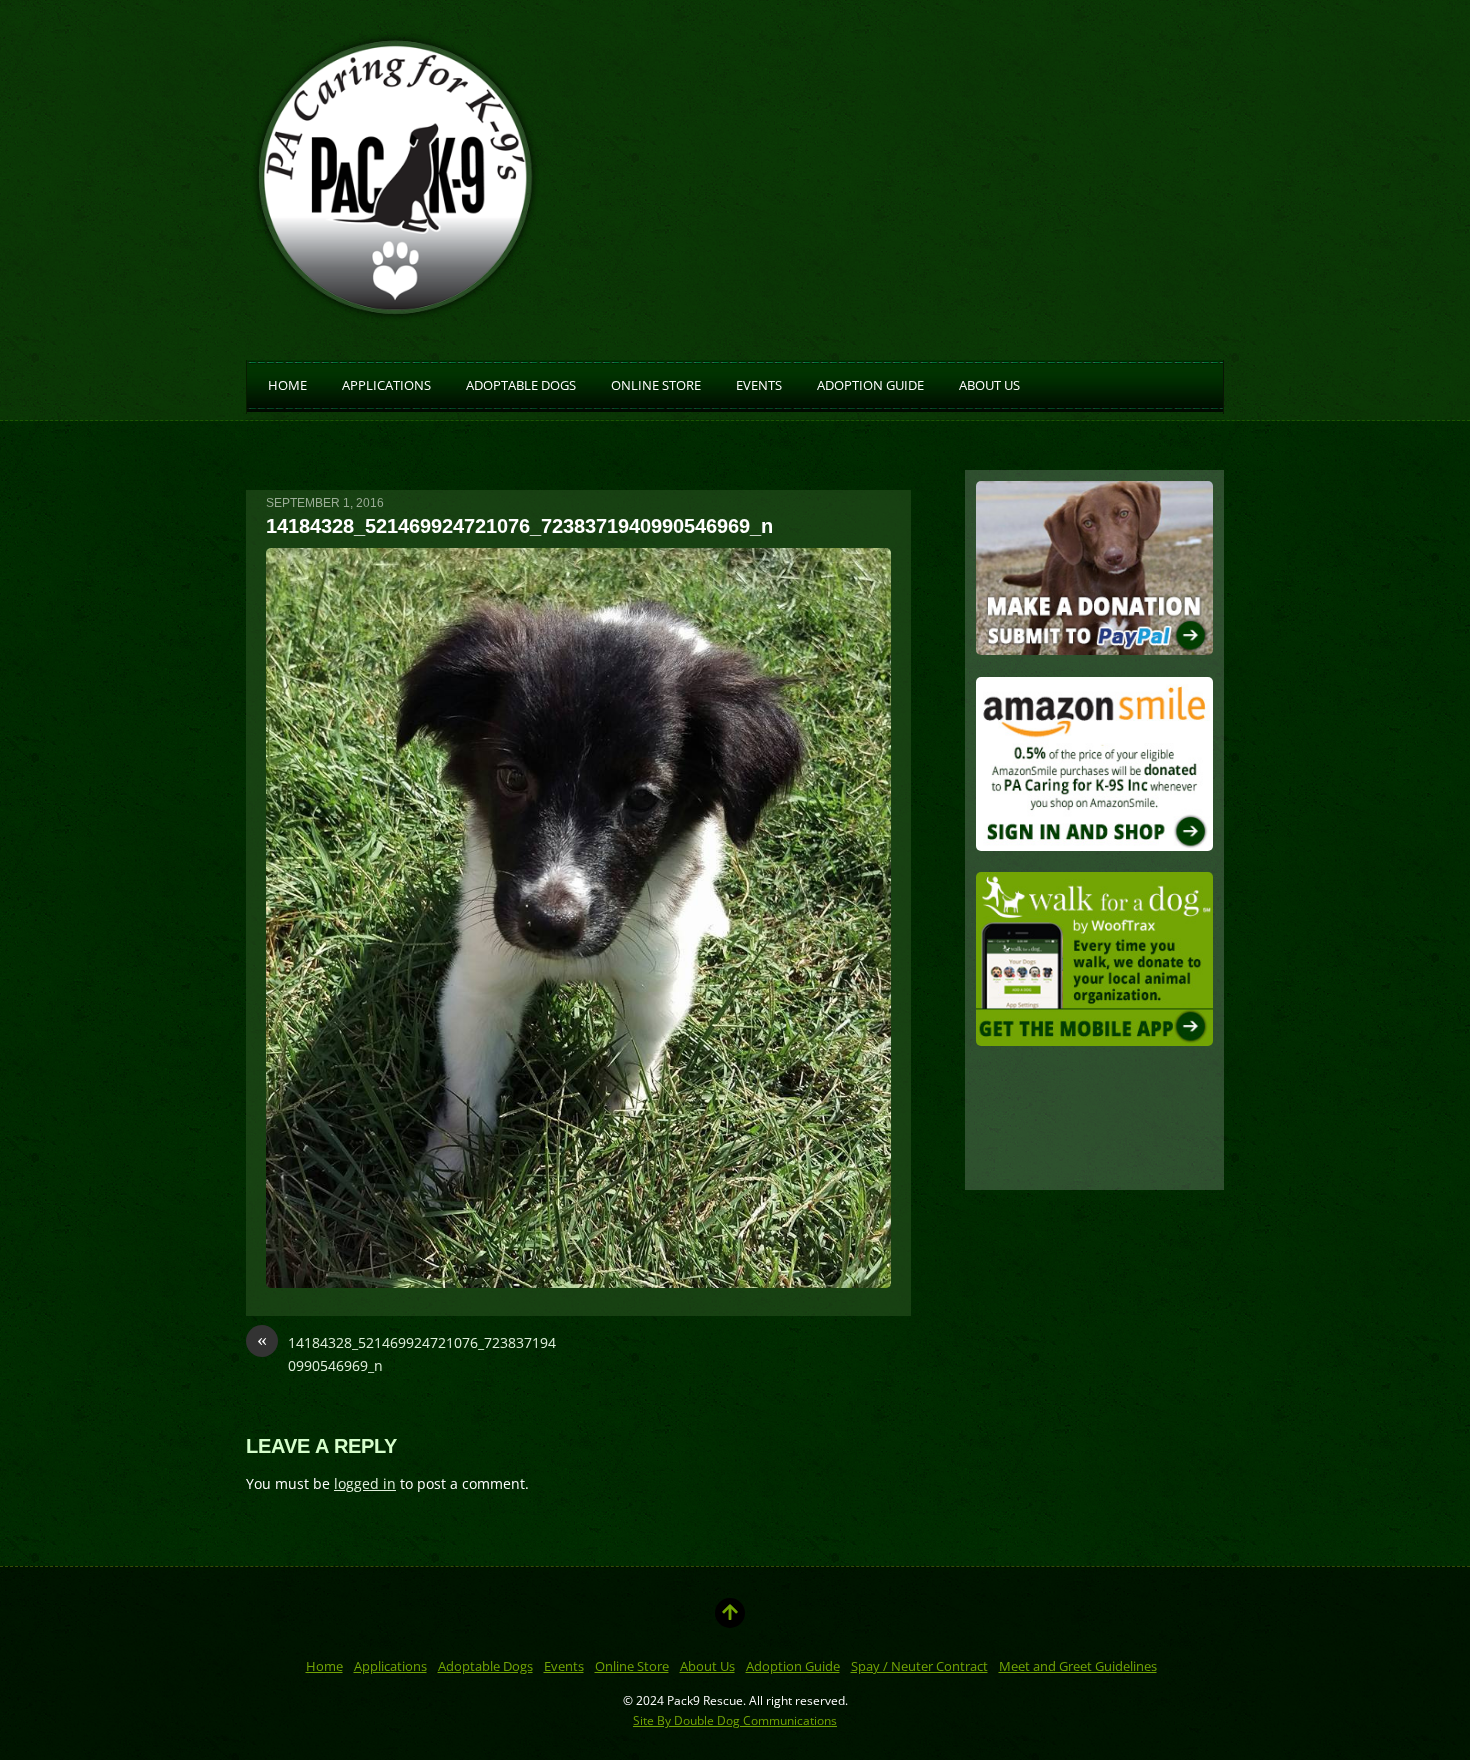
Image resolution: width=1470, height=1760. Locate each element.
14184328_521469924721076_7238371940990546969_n (406, 1353)
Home (287, 384)
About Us (989, 384)
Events (759, 384)
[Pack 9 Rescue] (396, 313)
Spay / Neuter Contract (919, 1666)
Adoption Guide (870, 384)
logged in (365, 1483)
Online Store (656, 384)
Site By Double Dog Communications (735, 1720)
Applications (386, 384)
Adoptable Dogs (521, 384)
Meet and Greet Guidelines (1078, 1666)
